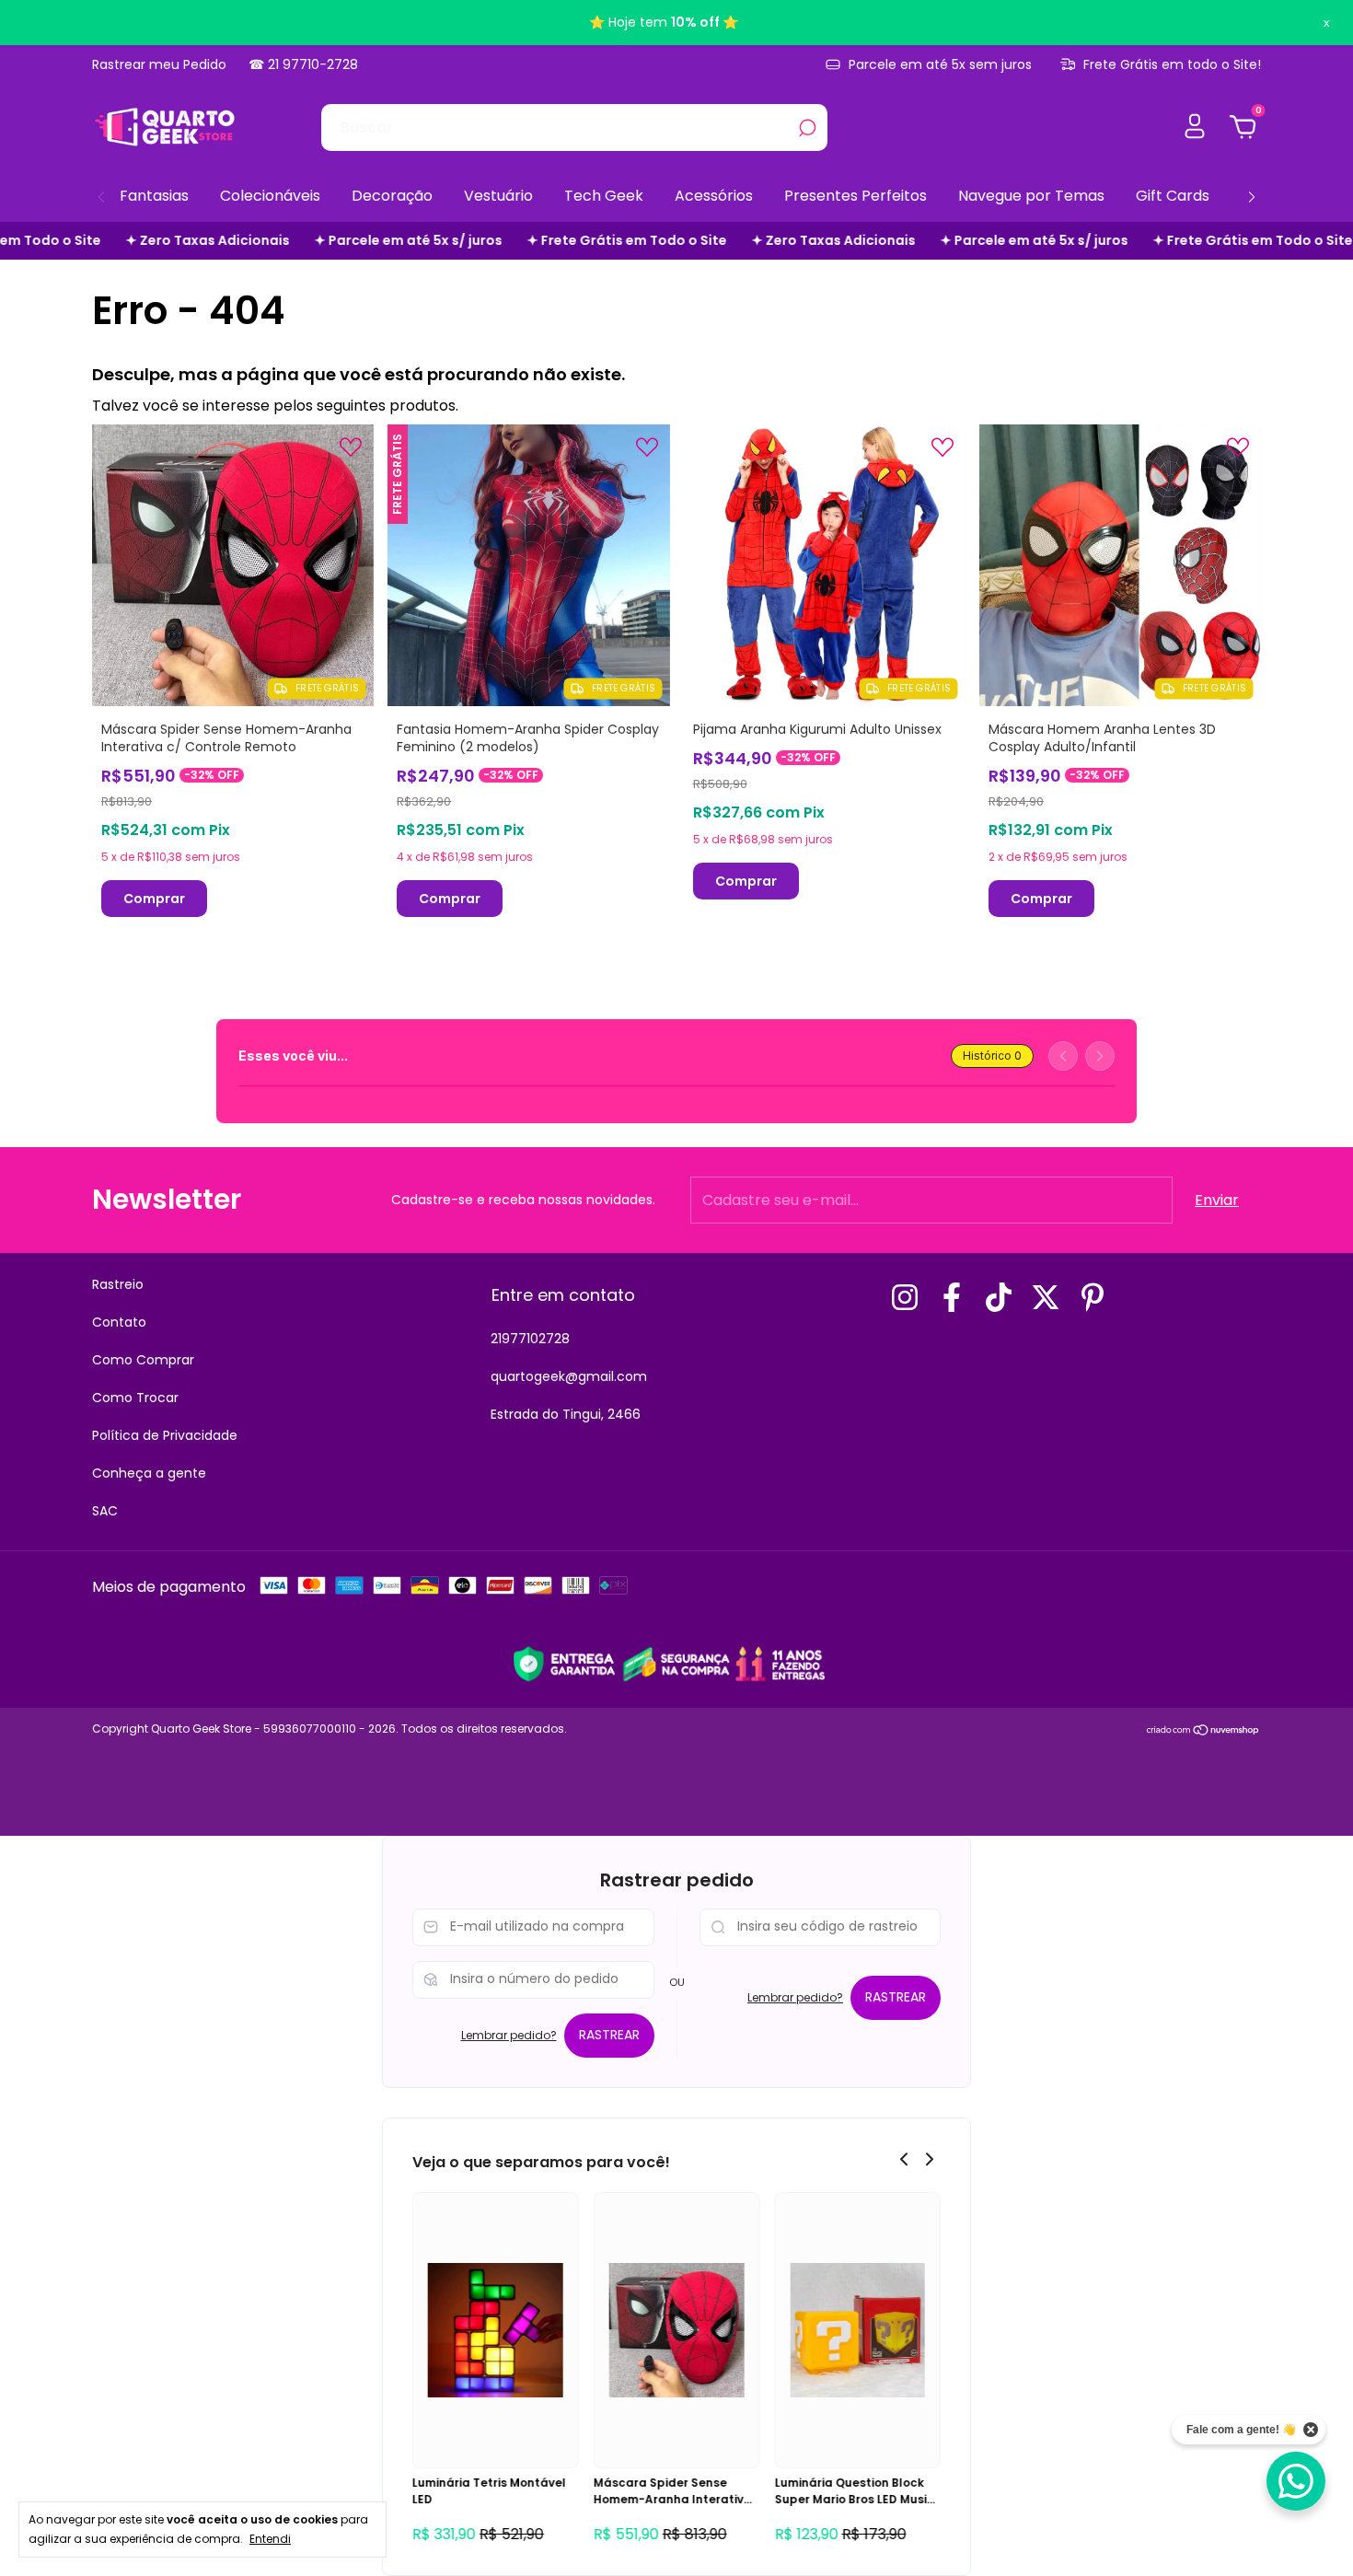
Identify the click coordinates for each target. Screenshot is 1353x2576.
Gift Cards (1173, 196)
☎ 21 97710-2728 (303, 64)
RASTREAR (609, 2035)
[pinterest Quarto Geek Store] (1093, 1297)
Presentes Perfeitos (856, 196)
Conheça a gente (149, 1473)
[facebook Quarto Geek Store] (952, 1297)
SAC (105, 1511)
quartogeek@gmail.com (569, 1376)
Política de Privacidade (165, 1435)
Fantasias (154, 196)
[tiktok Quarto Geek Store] (999, 1297)
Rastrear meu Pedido (159, 64)
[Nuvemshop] (1203, 1731)
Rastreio (118, 1284)
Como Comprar (143, 1360)
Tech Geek (604, 196)
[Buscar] (806, 128)
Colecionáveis (270, 196)
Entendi (270, 2538)
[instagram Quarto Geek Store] (905, 1297)
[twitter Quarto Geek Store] (1046, 1297)
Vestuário (498, 196)
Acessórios (714, 196)
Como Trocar (135, 1398)
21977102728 (530, 1339)
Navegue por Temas (1031, 196)
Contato (119, 1322)
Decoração (392, 196)
